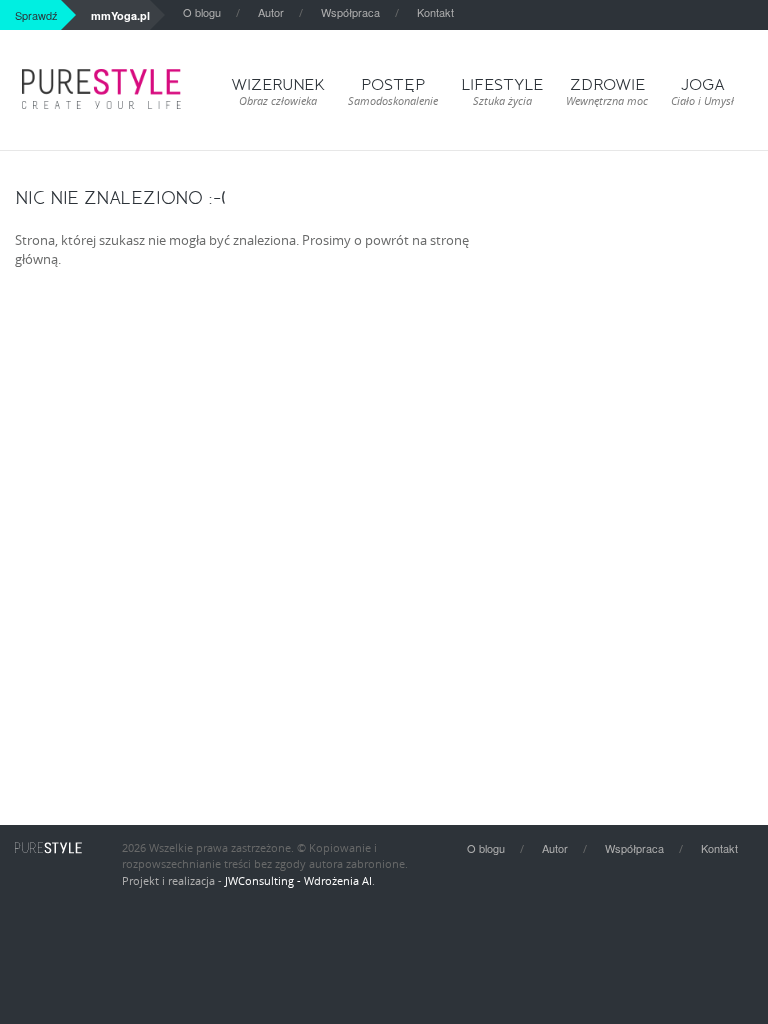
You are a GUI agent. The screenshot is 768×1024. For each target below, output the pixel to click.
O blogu (202, 12)
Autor (271, 12)
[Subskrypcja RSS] (762, 15)
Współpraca (350, 12)
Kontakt (435, 12)
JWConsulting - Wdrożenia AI (298, 880)
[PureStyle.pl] (101, 89)
